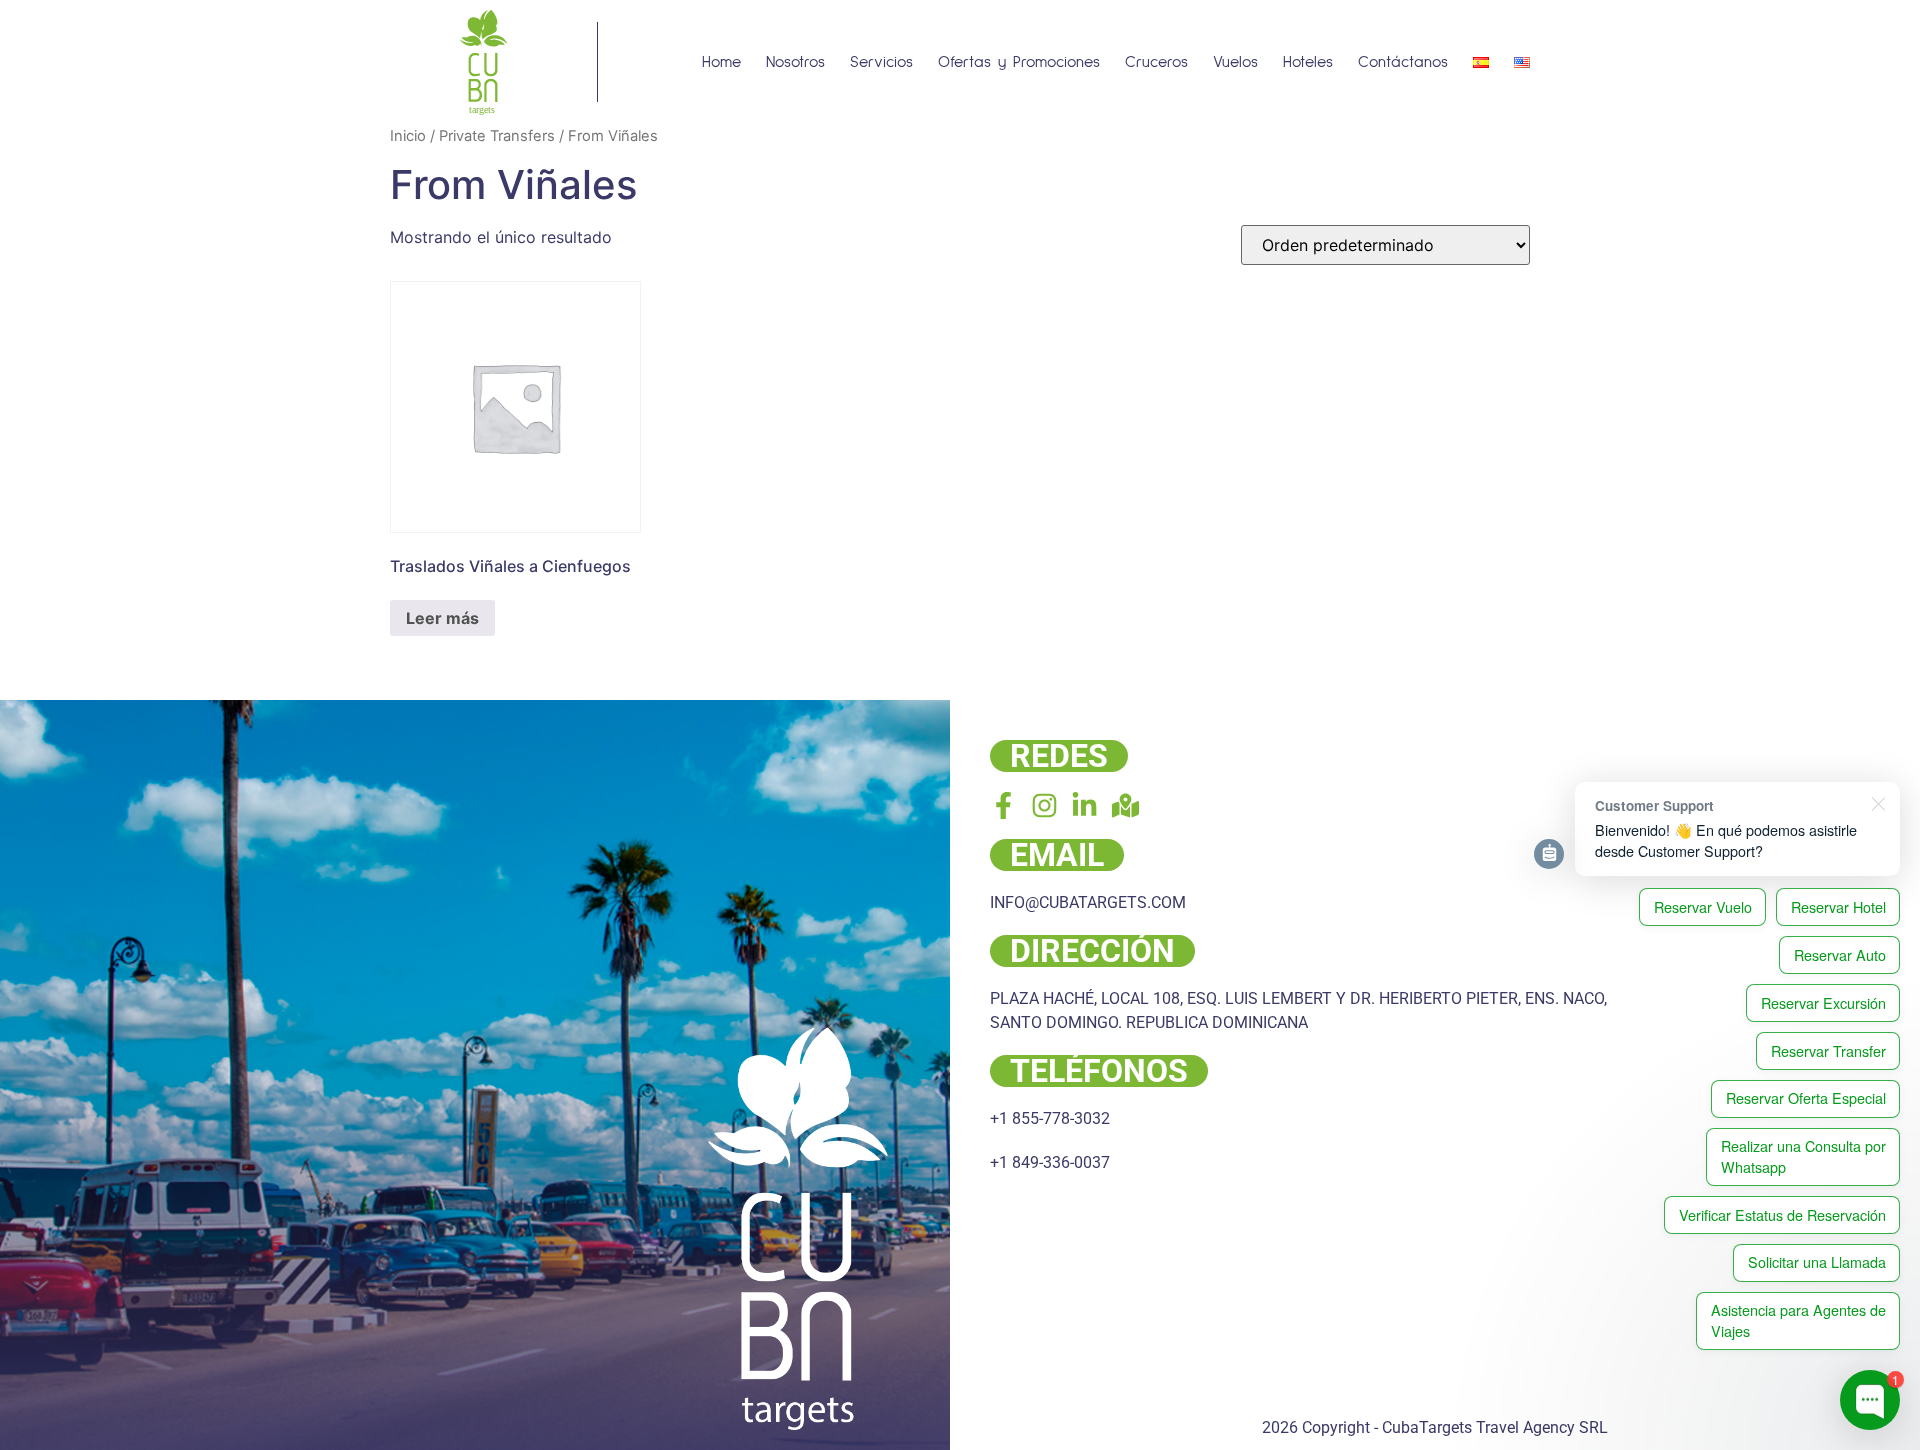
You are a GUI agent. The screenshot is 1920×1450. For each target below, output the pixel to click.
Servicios (881, 62)
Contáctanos (1403, 62)
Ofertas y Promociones (1019, 62)
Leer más (442, 618)
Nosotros (795, 62)
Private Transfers (497, 136)
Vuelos (1235, 62)
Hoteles (1308, 62)
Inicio (408, 136)
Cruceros (1156, 62)
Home (721, 62)
